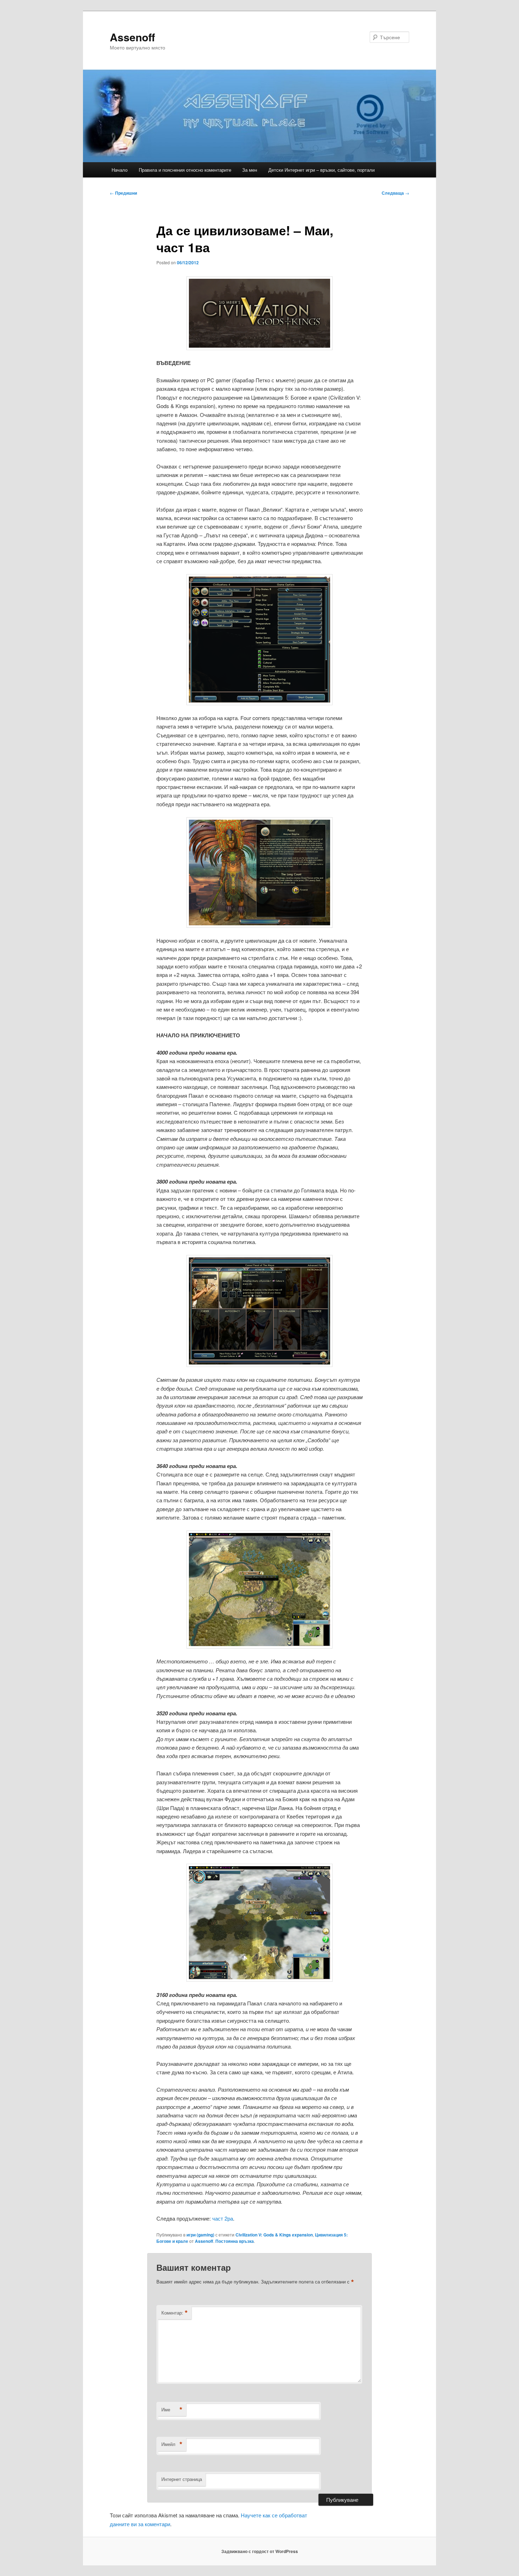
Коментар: (175, 2313)
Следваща (395, 193)
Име (172, 2410)
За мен (250, 170)
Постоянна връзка (235, 2241)
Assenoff (132, 37)
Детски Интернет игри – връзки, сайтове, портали (321, 170)
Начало (120, 170)
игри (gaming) (200, 2235)
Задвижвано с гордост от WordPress (260, 2551)
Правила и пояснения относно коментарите (185, 170)
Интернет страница (182, 2479)
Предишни (123, 193)
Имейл (172, 2444)
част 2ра (223, 2218)
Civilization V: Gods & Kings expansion (274, 2235)
